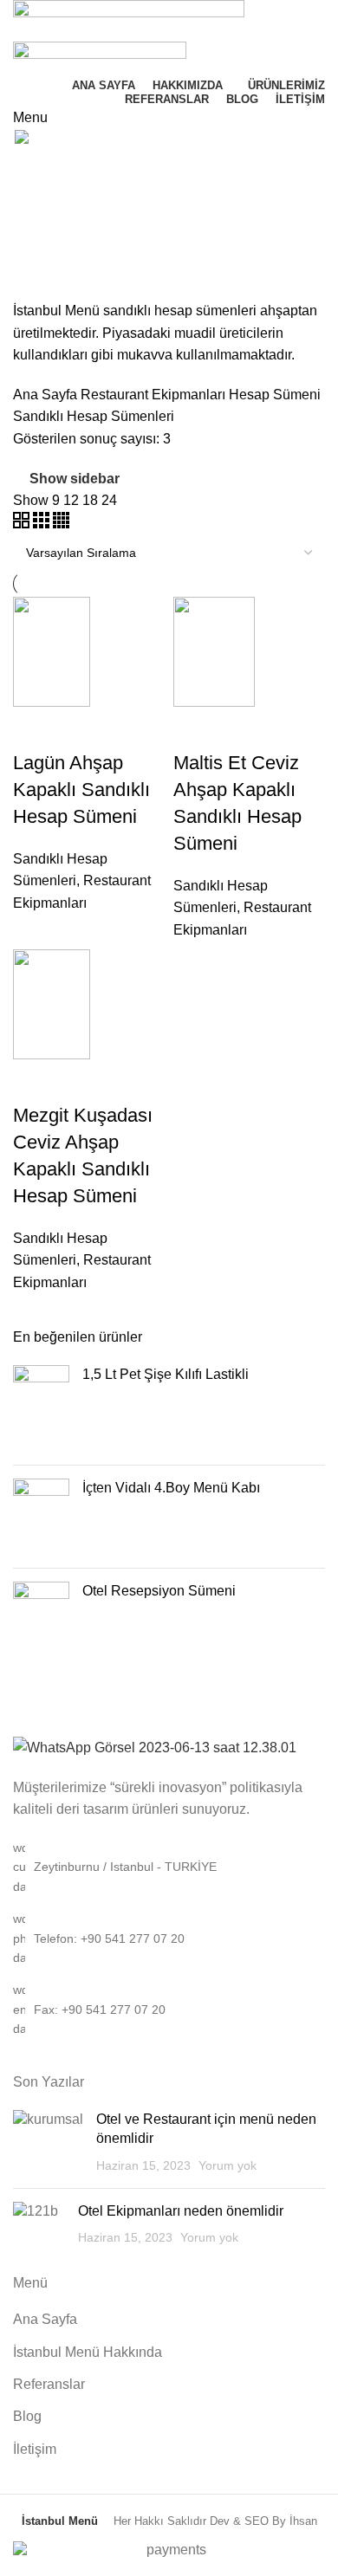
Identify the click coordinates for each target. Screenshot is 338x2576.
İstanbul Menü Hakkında (88, 2352)
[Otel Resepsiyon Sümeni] (41, 1603)
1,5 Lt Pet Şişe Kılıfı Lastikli (166, 1374)
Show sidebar (75, 479)
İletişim (35, 2449)
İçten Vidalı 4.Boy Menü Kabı (171, 1488)
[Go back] (35, 169)
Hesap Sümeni (275, 395)
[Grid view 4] (61, 524)
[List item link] (169, 1938)
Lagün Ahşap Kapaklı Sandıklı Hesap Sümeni (81, 790)
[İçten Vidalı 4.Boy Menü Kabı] (41, 1517)
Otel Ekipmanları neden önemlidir (181, 2211)
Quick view (81, 728)
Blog (27, 2416)
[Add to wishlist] (128, 728)
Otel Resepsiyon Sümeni (159, 1591)
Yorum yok (227, 2165)
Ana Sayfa (47, 395)
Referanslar (49, 2384)
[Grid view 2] (23, 524)
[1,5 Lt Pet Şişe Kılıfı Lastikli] (41, 1408)
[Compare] (35, 728)
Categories (49, 254)
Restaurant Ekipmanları (155, 395)
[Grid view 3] (43, 524)
